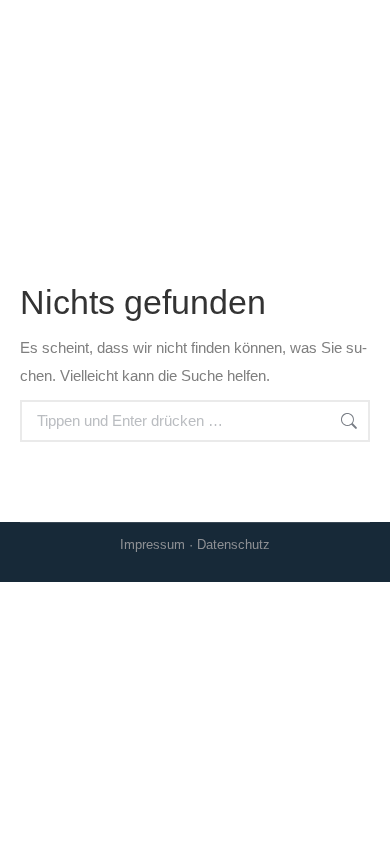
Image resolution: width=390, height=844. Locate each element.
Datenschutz (233, 544)
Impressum (152, 544)
